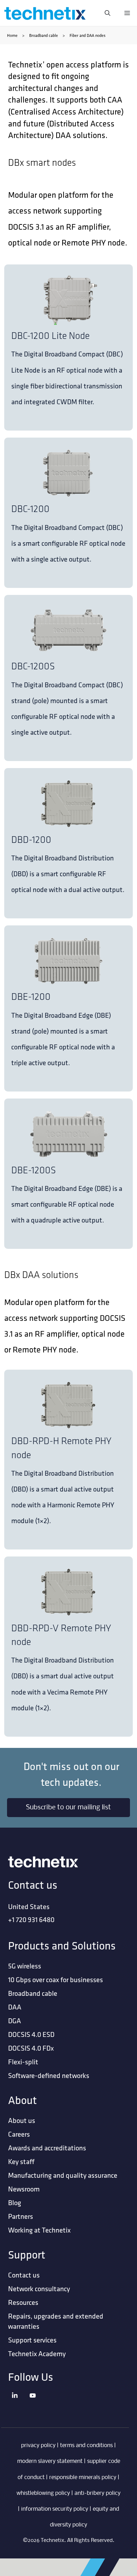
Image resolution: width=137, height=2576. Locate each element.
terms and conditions (86, 2446)
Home (12, 35)
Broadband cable (44, 35)
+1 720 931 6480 (31, 1919)
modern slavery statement (50, 2461)
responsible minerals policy (83, 2477)
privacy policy (38, 2446)
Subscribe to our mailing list (68, 1808)
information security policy (55, 2509)
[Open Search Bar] (107, 13)
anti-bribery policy (97, 2493)
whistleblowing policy (43, 2493)
